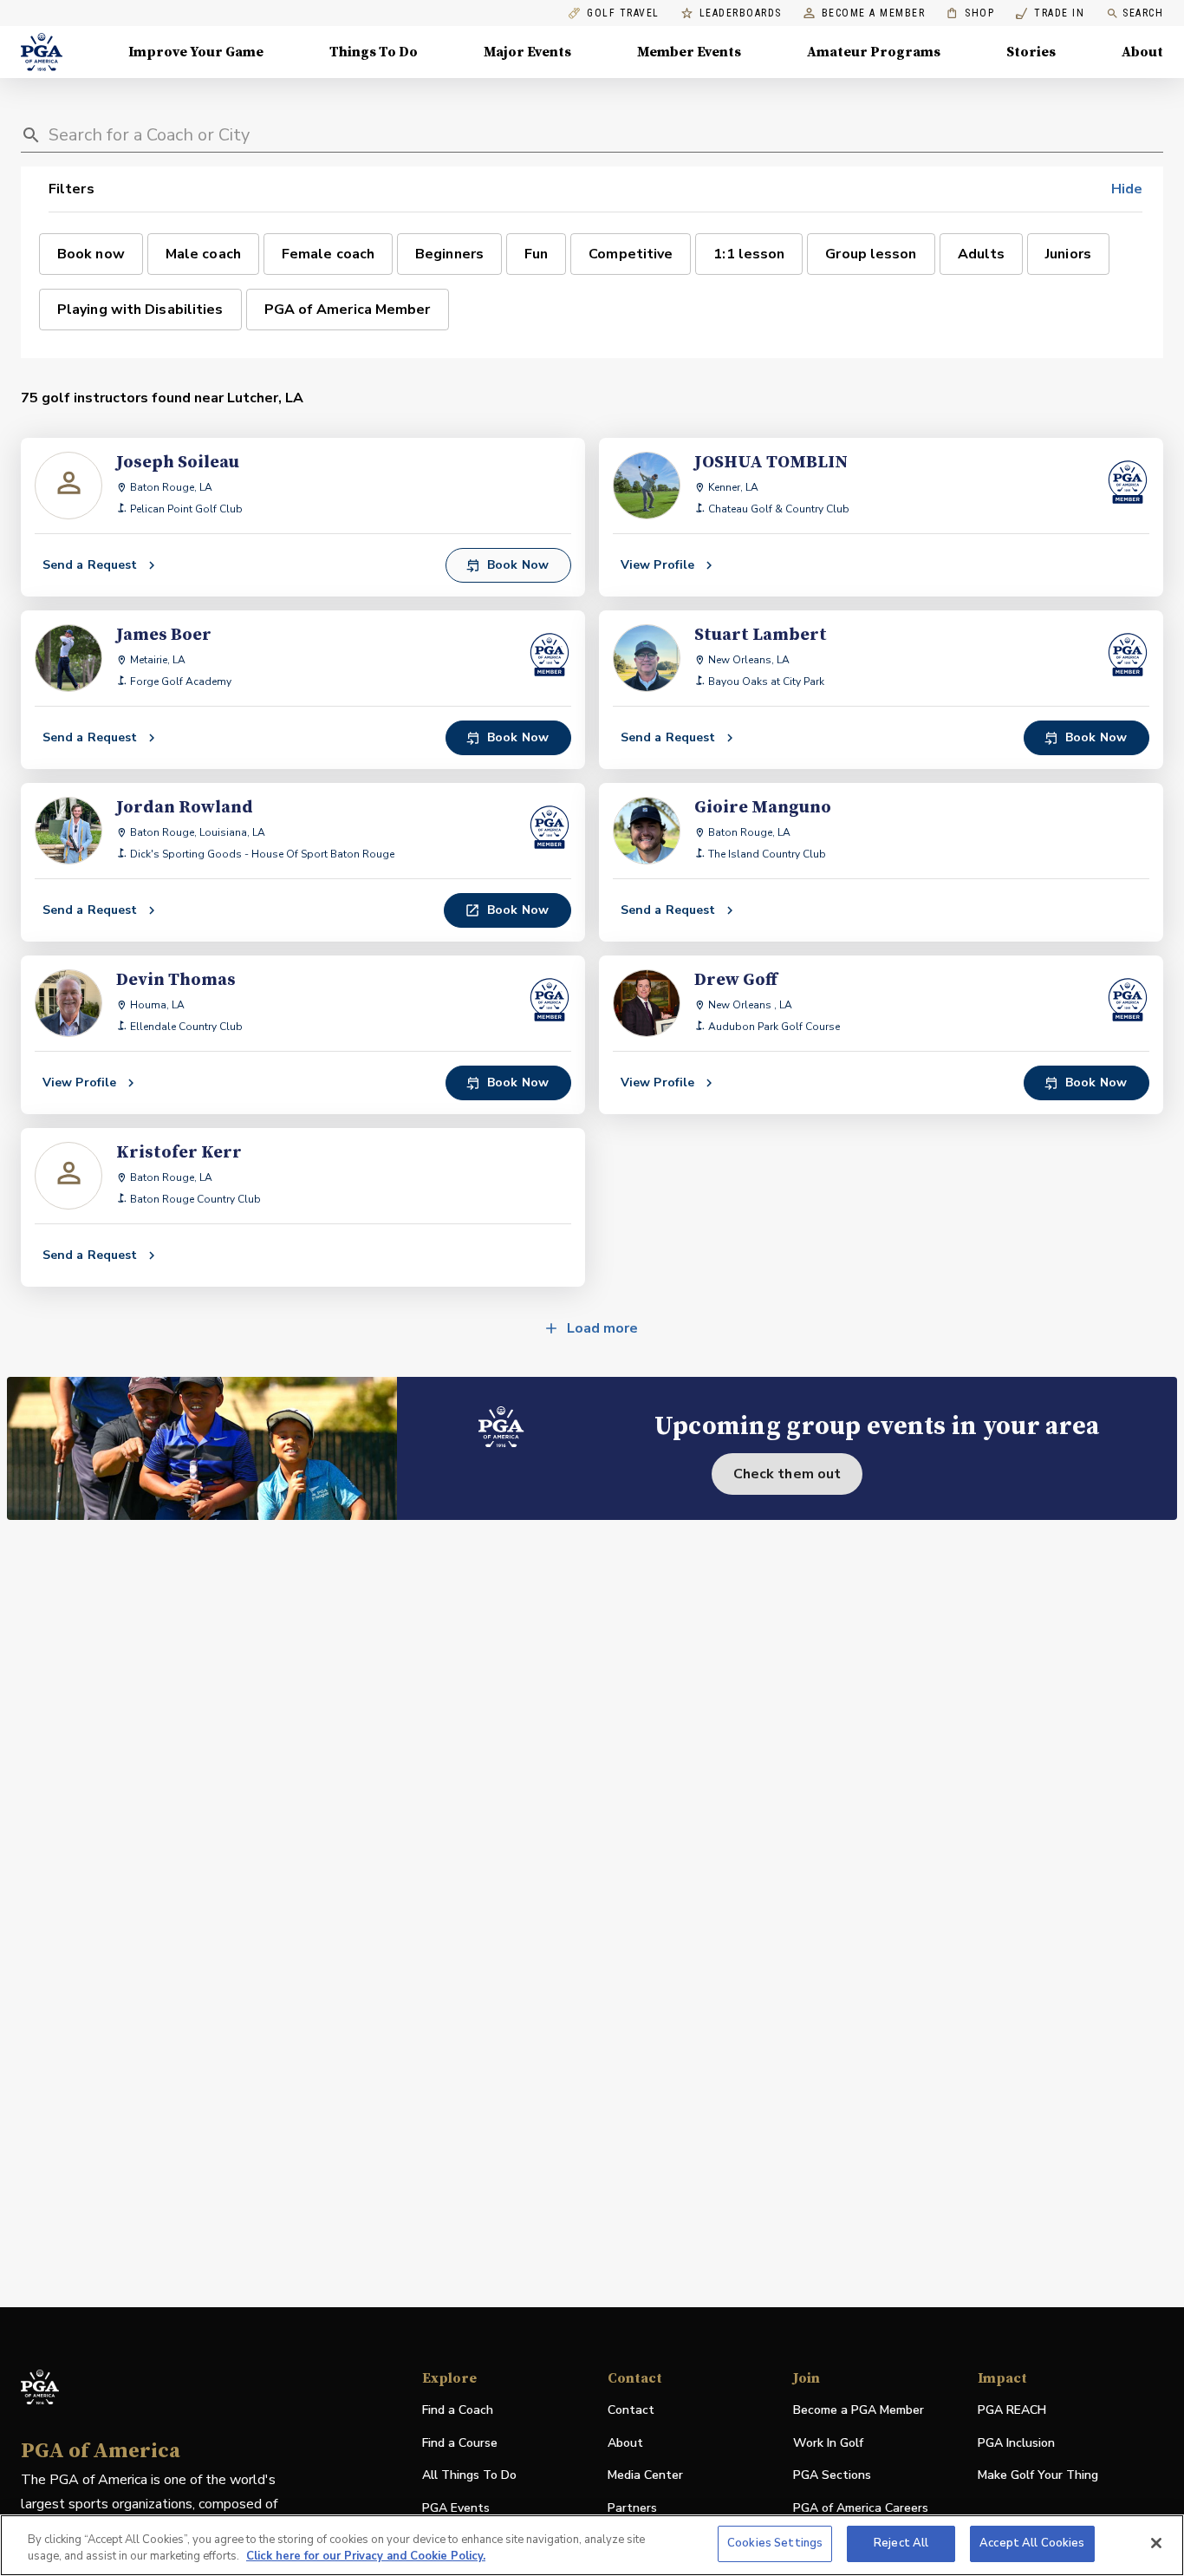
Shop (970, 13)
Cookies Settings (775, 2543)
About (1142, 52)
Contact (631, 2410)
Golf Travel (623, 13)
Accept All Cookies (1032, 2543)
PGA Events (456, 2508)
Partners (632, 2508)
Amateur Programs (874, 52)
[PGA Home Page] (42, 52)
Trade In (1050, 13)
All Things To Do (469, 2475)
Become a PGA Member (859, 2410)
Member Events (689, 52)
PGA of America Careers (861, 2509)
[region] (592, 2545)
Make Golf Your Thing (1038, 2476)
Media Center (645, 2476)
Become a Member (874, 13)
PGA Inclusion (1016, 2443)
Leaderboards (741, 13)
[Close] (1156, 2543)
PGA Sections (832, 2475)
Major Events (527, 52)
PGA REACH (1012, 2411)
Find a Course (460, 2443)
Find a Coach (458, 2410)
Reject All (901, 2543)
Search (1143, 13)
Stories (1031, 52)
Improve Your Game (196, 52)
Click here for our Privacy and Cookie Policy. (366, 2557)
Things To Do (374, 52)
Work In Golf (828, 2443)
